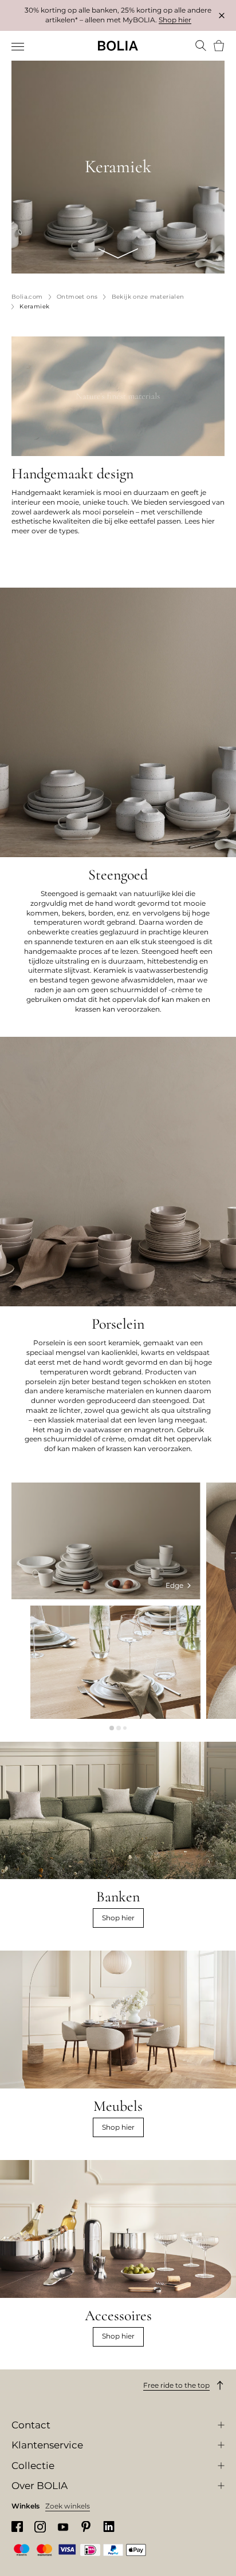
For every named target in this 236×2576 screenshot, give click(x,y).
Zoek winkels (68, 2506)
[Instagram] (40, 2527)
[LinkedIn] (109, 2527)
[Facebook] (17, 2527)
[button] (112, 1728)
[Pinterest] (86, 2527)
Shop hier (175, 20)
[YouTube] (63, 2527)
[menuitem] (19, 47)
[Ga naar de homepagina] (118, 46)
